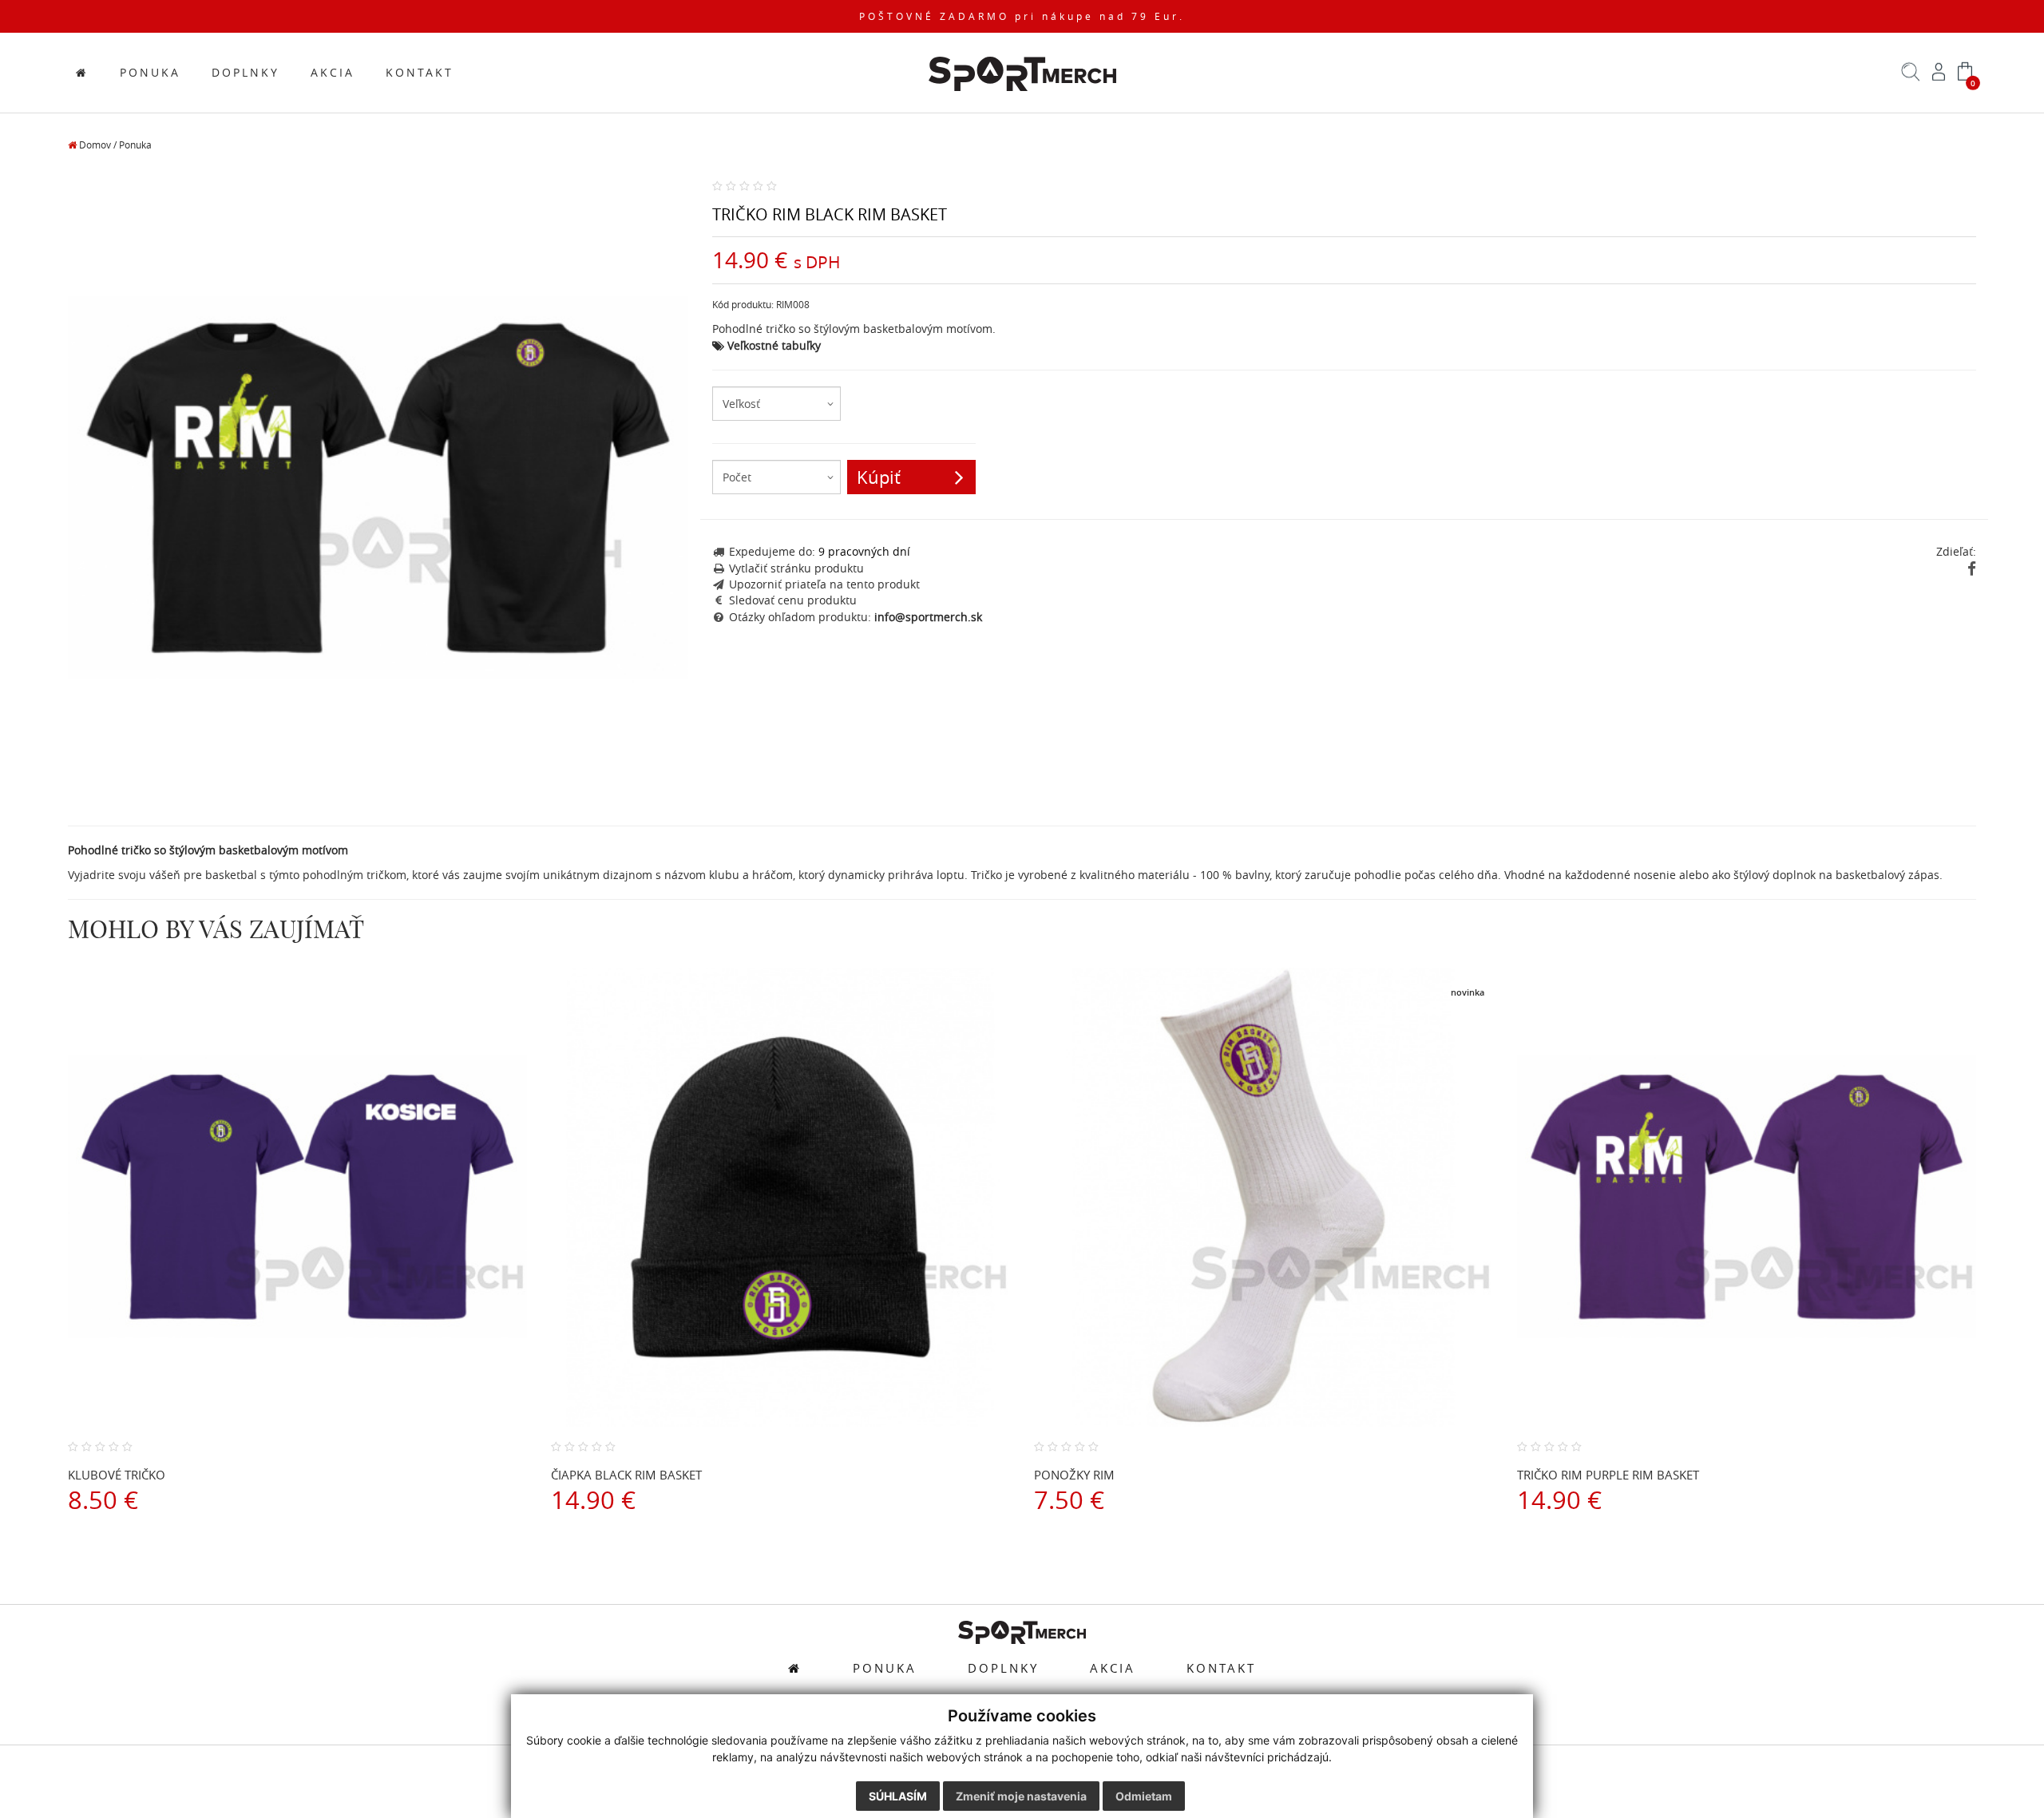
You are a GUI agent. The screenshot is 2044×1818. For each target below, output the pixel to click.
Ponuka (135, 145)
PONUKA (150, 73)
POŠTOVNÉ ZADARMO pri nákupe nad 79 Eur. (1022, 16)
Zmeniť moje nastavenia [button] (1021, 1796)
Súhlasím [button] (898, 1796)
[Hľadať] (1911, 77)
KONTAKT (420, 73)
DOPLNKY (246, 73)
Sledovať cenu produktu (793, 600)
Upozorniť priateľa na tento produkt (824, 584)
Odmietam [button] (1144, 1796)
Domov (94, 145)
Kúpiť (879, 477)
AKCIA (333, 73)
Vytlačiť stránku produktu (796, 568)
